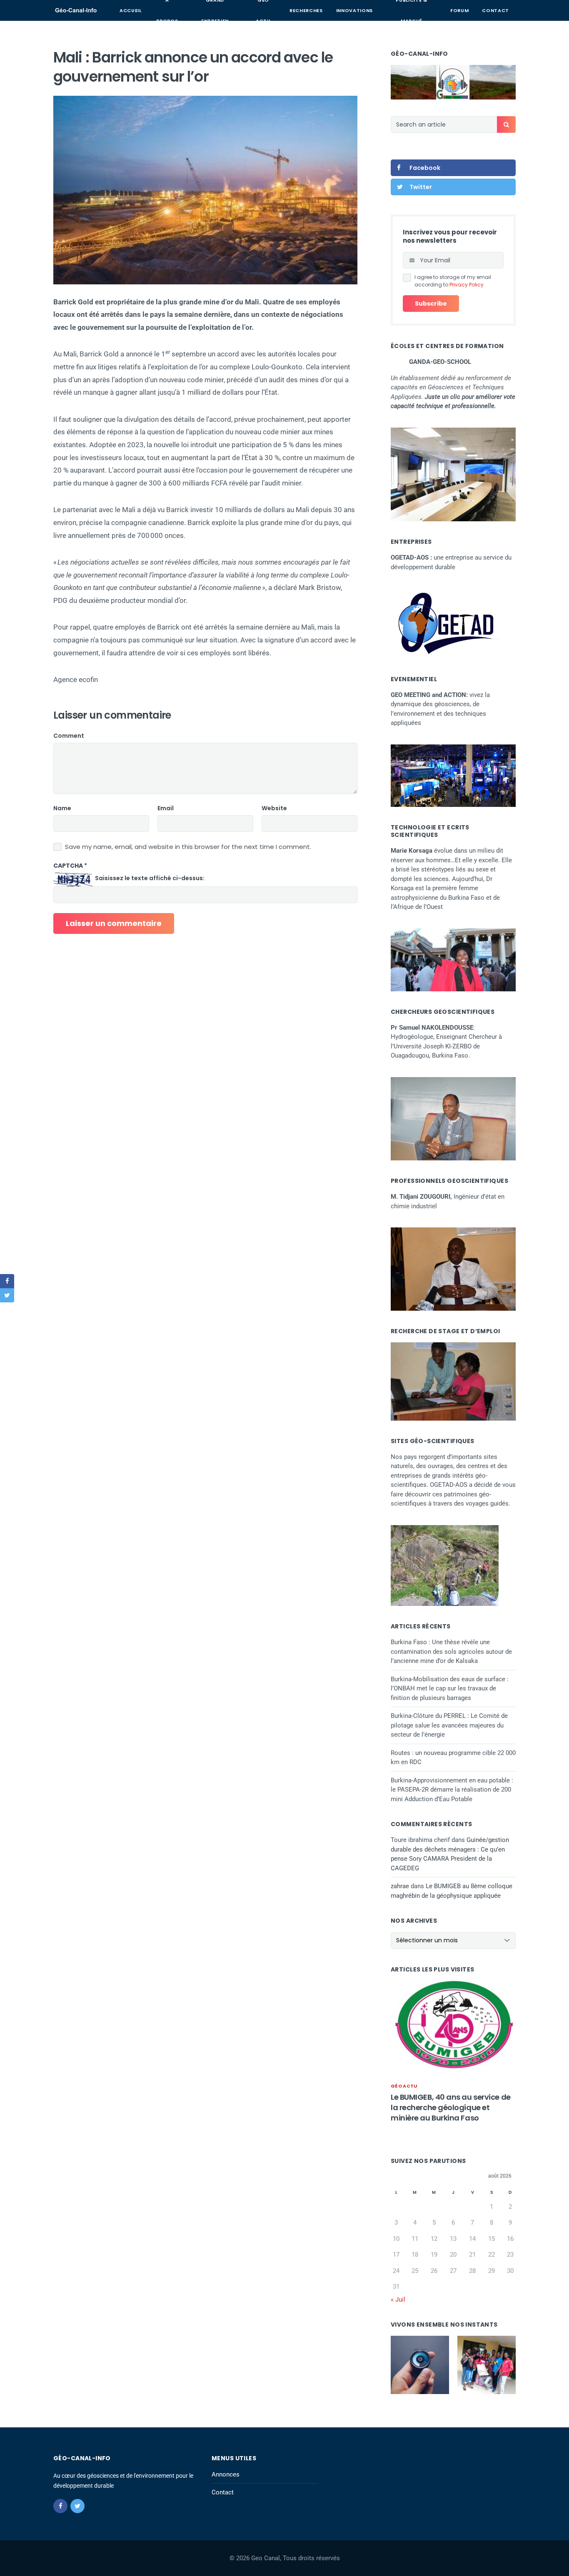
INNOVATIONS (354, 10)
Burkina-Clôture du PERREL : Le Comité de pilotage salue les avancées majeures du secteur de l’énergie (449, 1725)
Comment (69, 736)
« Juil (398, 2300)
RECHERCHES (306, 10)
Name (62, 808)
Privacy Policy (467, 285)
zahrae (400, 1886)
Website (274, 808)
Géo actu (404, 2086)
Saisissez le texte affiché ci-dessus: (150, 878)
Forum (459, 10)
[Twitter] (77, 2506)
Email (166, 808)
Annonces (226, 2474)
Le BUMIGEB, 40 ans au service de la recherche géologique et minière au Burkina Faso (451, 2107)
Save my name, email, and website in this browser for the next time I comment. (188, 847)
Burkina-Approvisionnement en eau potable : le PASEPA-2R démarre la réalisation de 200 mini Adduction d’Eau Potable (452, 1790)
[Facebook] (60, 2506)
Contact (495, 10)
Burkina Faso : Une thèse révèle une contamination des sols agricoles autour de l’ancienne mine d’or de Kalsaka (451, 1651)
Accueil (131, 10)
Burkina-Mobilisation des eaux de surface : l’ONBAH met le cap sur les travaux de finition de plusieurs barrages (450, 1689)
